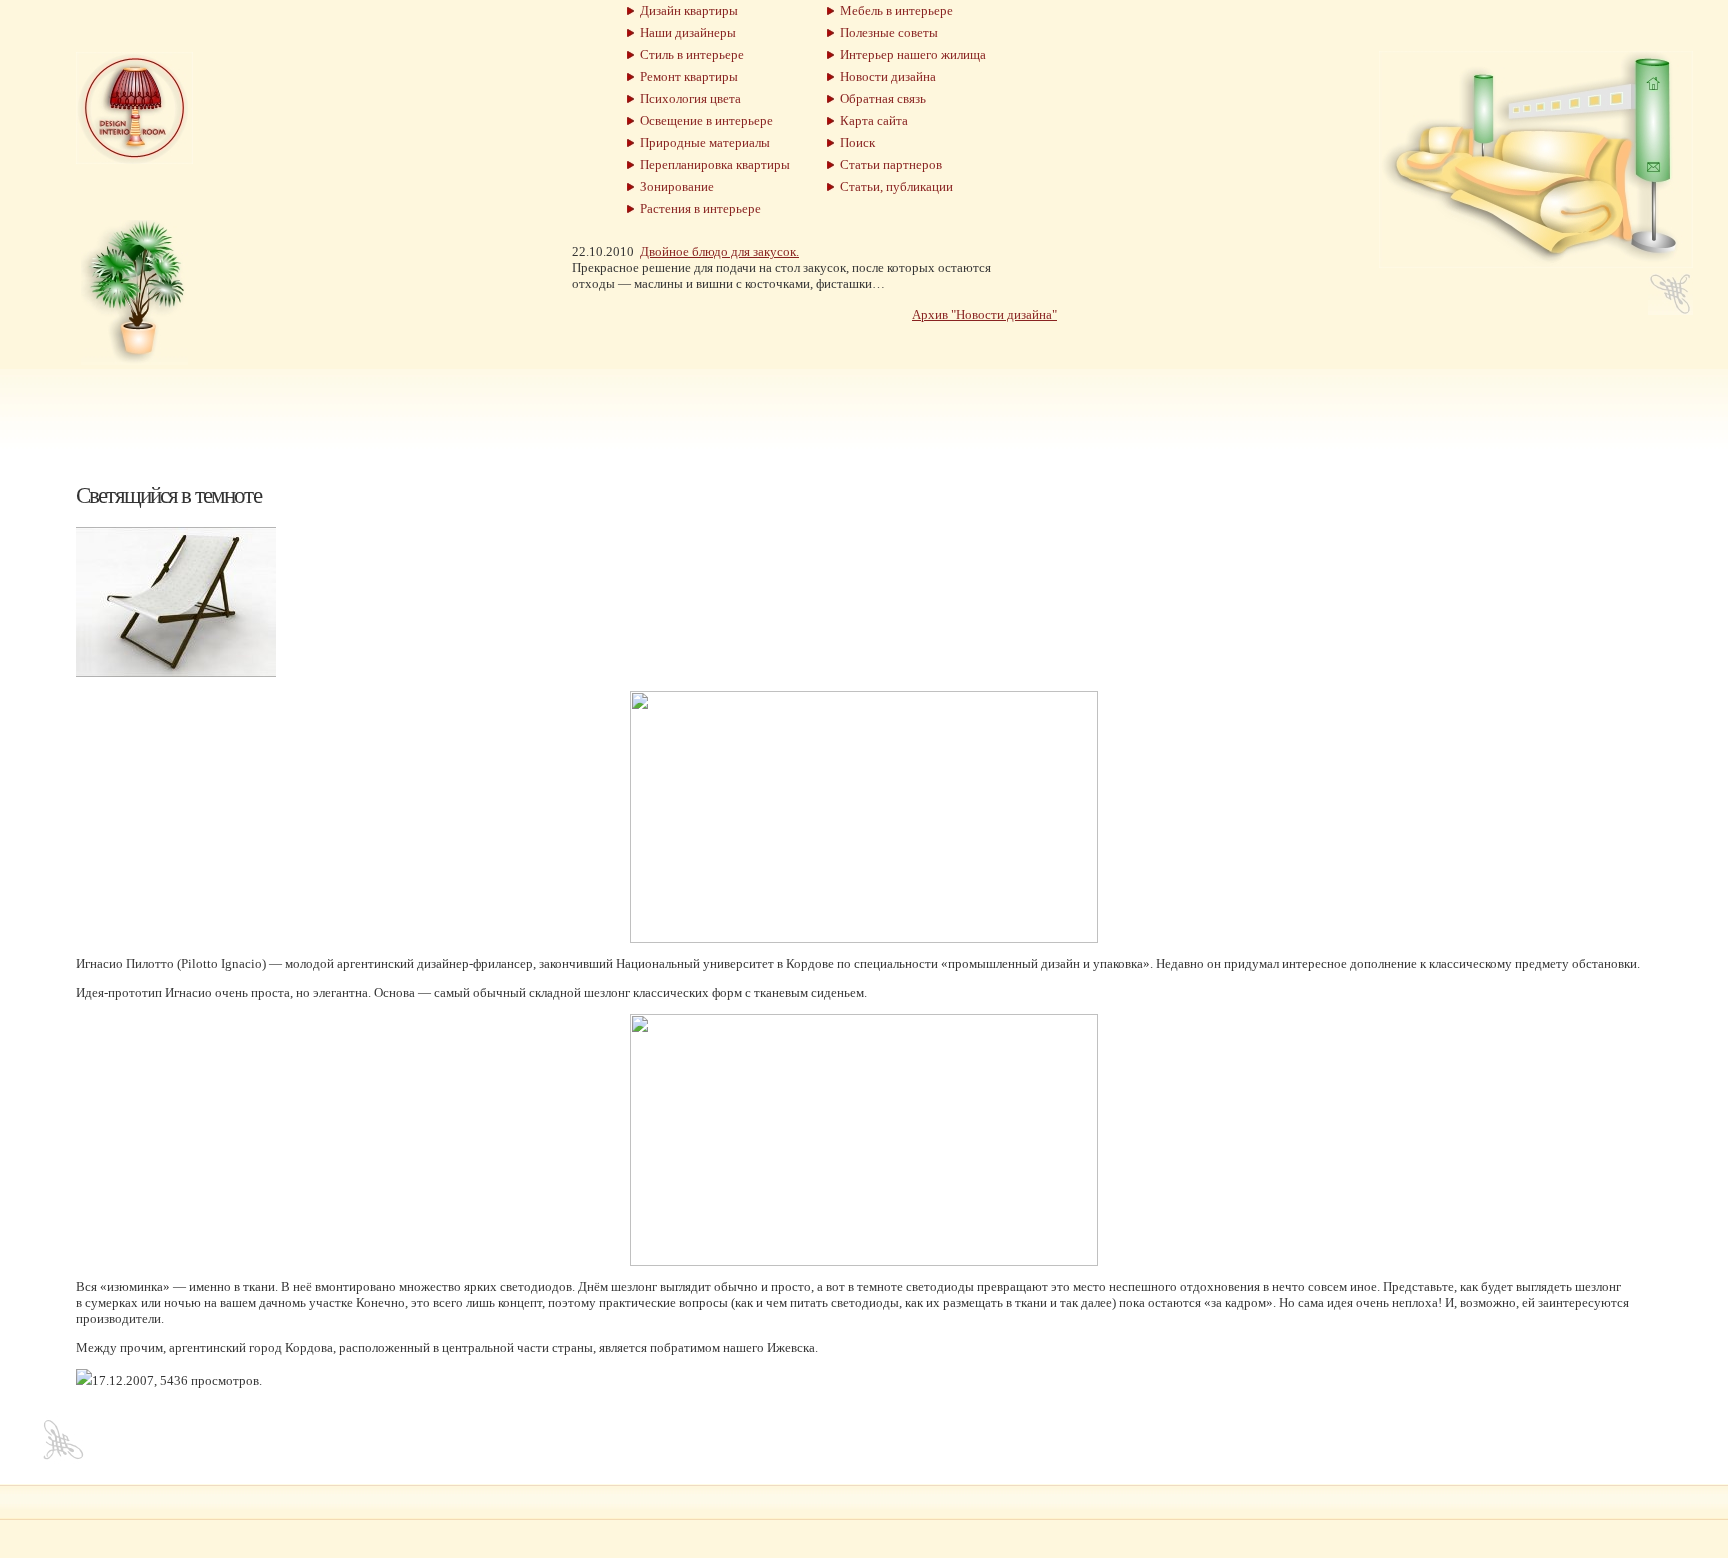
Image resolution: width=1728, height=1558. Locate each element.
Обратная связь (880, 98)
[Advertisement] (864, 414)
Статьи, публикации (893, 186)
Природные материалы (702, 142)
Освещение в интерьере (703, 120)
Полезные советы (886, 32)
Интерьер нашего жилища (910, 54)
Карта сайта (871, 120)
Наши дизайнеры (685, 32)
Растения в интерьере (697, 208)
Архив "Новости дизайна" (984, 314)
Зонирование (674, 186)
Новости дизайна (885, 76)
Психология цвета (687, 98)
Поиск (854, 142)
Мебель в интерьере (893, 10)
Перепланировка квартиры (712, 164)
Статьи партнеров (888, 164)
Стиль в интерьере (689, 54)
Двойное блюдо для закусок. (719, 251)
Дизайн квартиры (686, 10)
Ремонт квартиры (686, 76)
